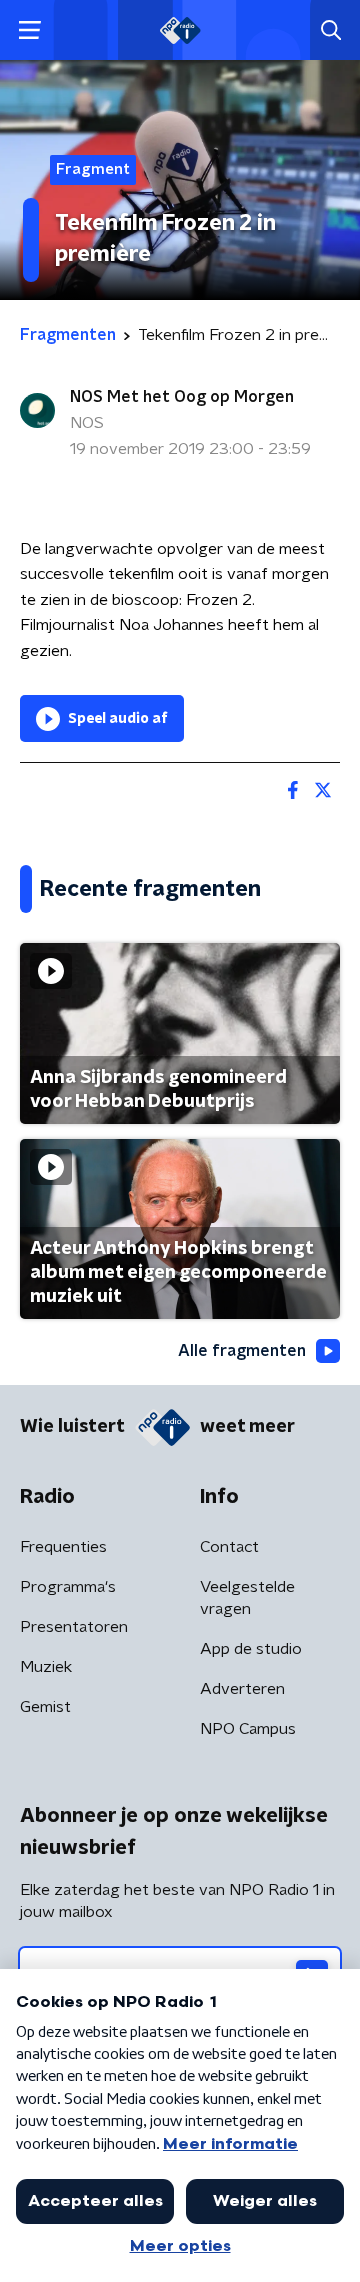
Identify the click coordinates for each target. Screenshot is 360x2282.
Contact (229, 1547)
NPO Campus (248, 1729)
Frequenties (63, 1547)
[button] (29, 30)
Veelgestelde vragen (247, 1598)
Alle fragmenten (242, 1351)
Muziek (46, 1667)
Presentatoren (74, 1627)
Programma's (68, 1587)
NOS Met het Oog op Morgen (182, 397)
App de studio (251, 1649)
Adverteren (242, 1689)
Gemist (45, 1707)
